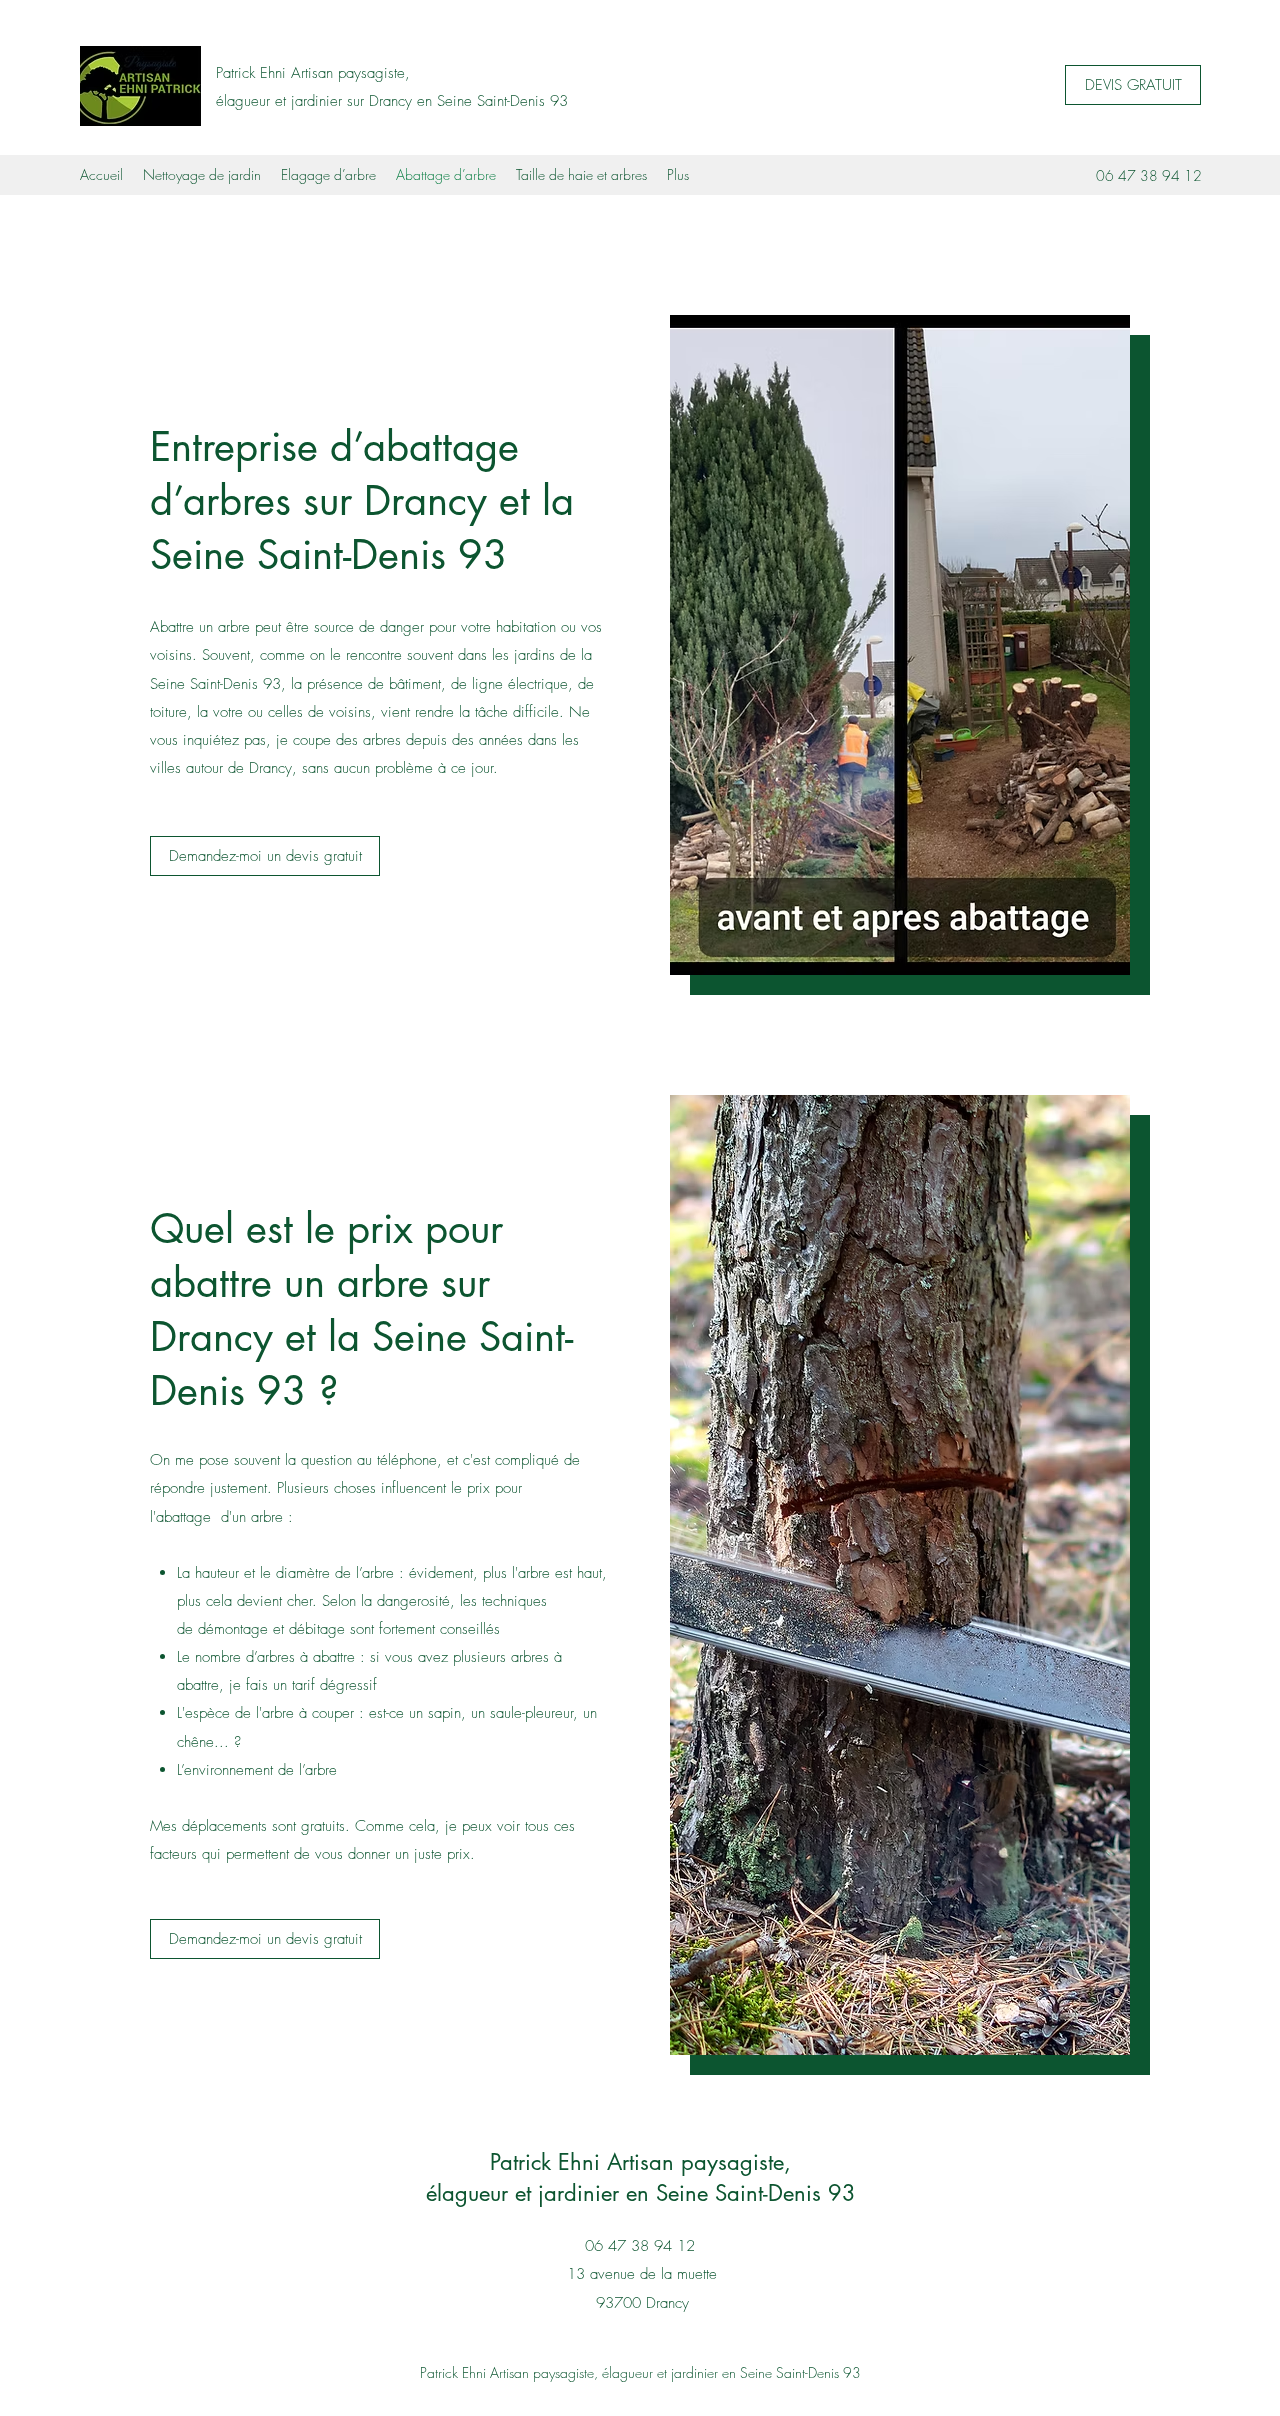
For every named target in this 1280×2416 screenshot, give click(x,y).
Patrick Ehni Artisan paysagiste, (313, 73)
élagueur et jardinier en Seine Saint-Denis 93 (641, 2193)
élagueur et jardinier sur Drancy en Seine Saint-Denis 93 (392, 101)
